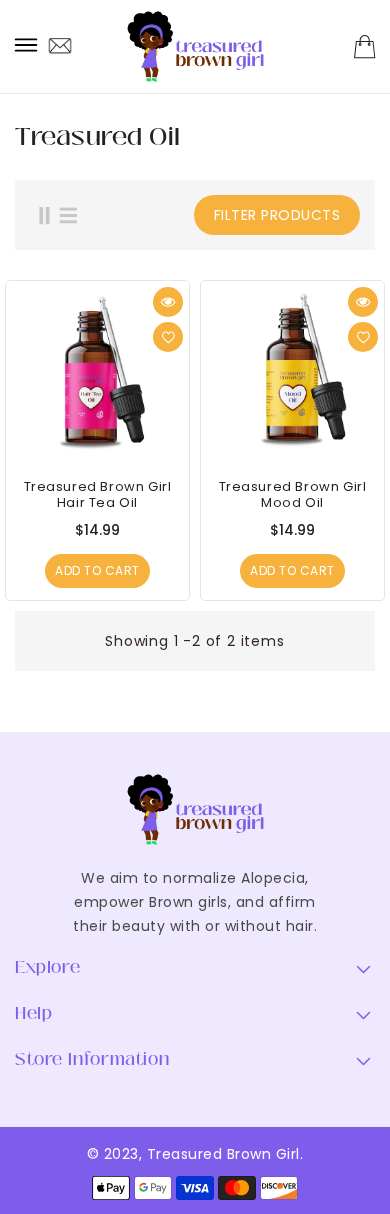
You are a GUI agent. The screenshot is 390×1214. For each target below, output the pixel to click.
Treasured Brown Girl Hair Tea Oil (98, 495)
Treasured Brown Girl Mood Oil (293, 495)
